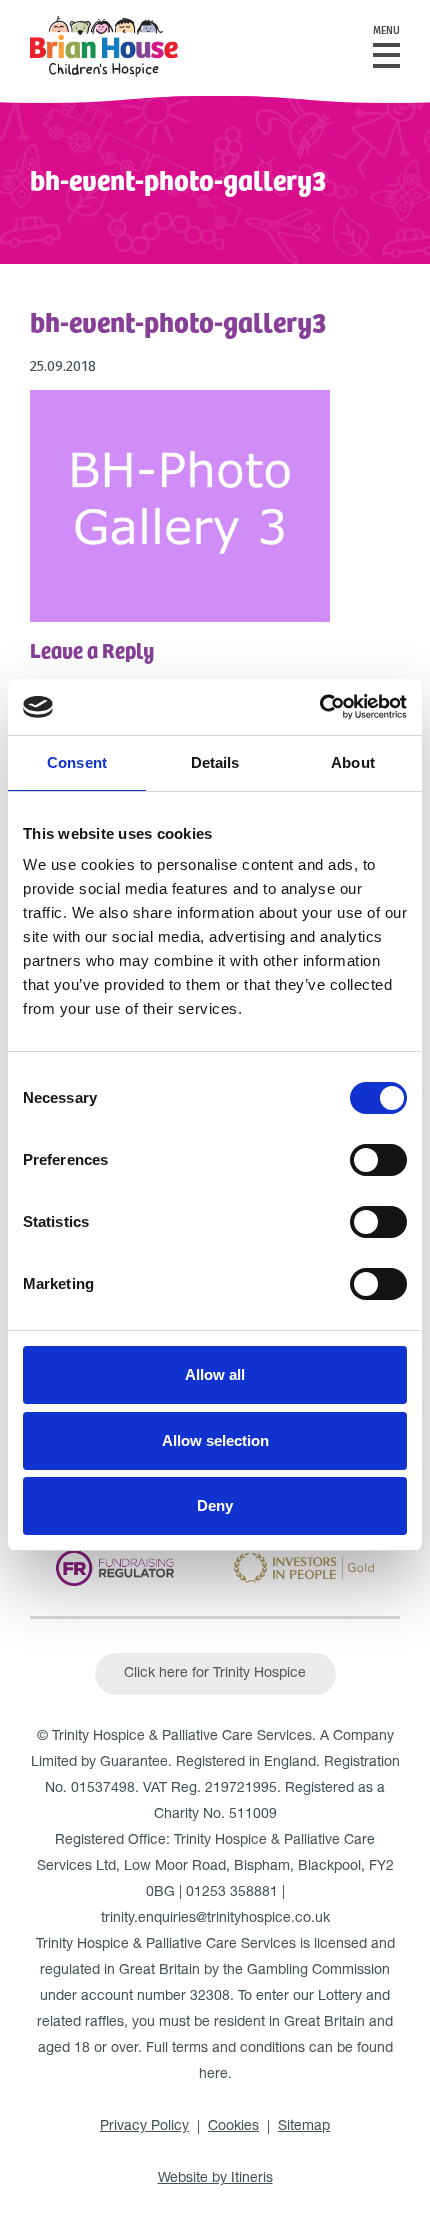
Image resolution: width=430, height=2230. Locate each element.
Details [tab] (215, 762)
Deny (215, 1505)
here (213, 2075)
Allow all (215, 1374)
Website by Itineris (215, 2179)
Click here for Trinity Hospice (215, 1674)
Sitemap (304, 2127)
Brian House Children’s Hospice (104, 46)
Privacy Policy (144, 2127)
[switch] (378, 1160)
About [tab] (353, 762)
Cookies (233, 2127)
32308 (210, 1997)
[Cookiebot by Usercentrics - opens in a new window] (319, 707)
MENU (386, 31)
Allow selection (215, 1440)
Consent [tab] (77, 762)
